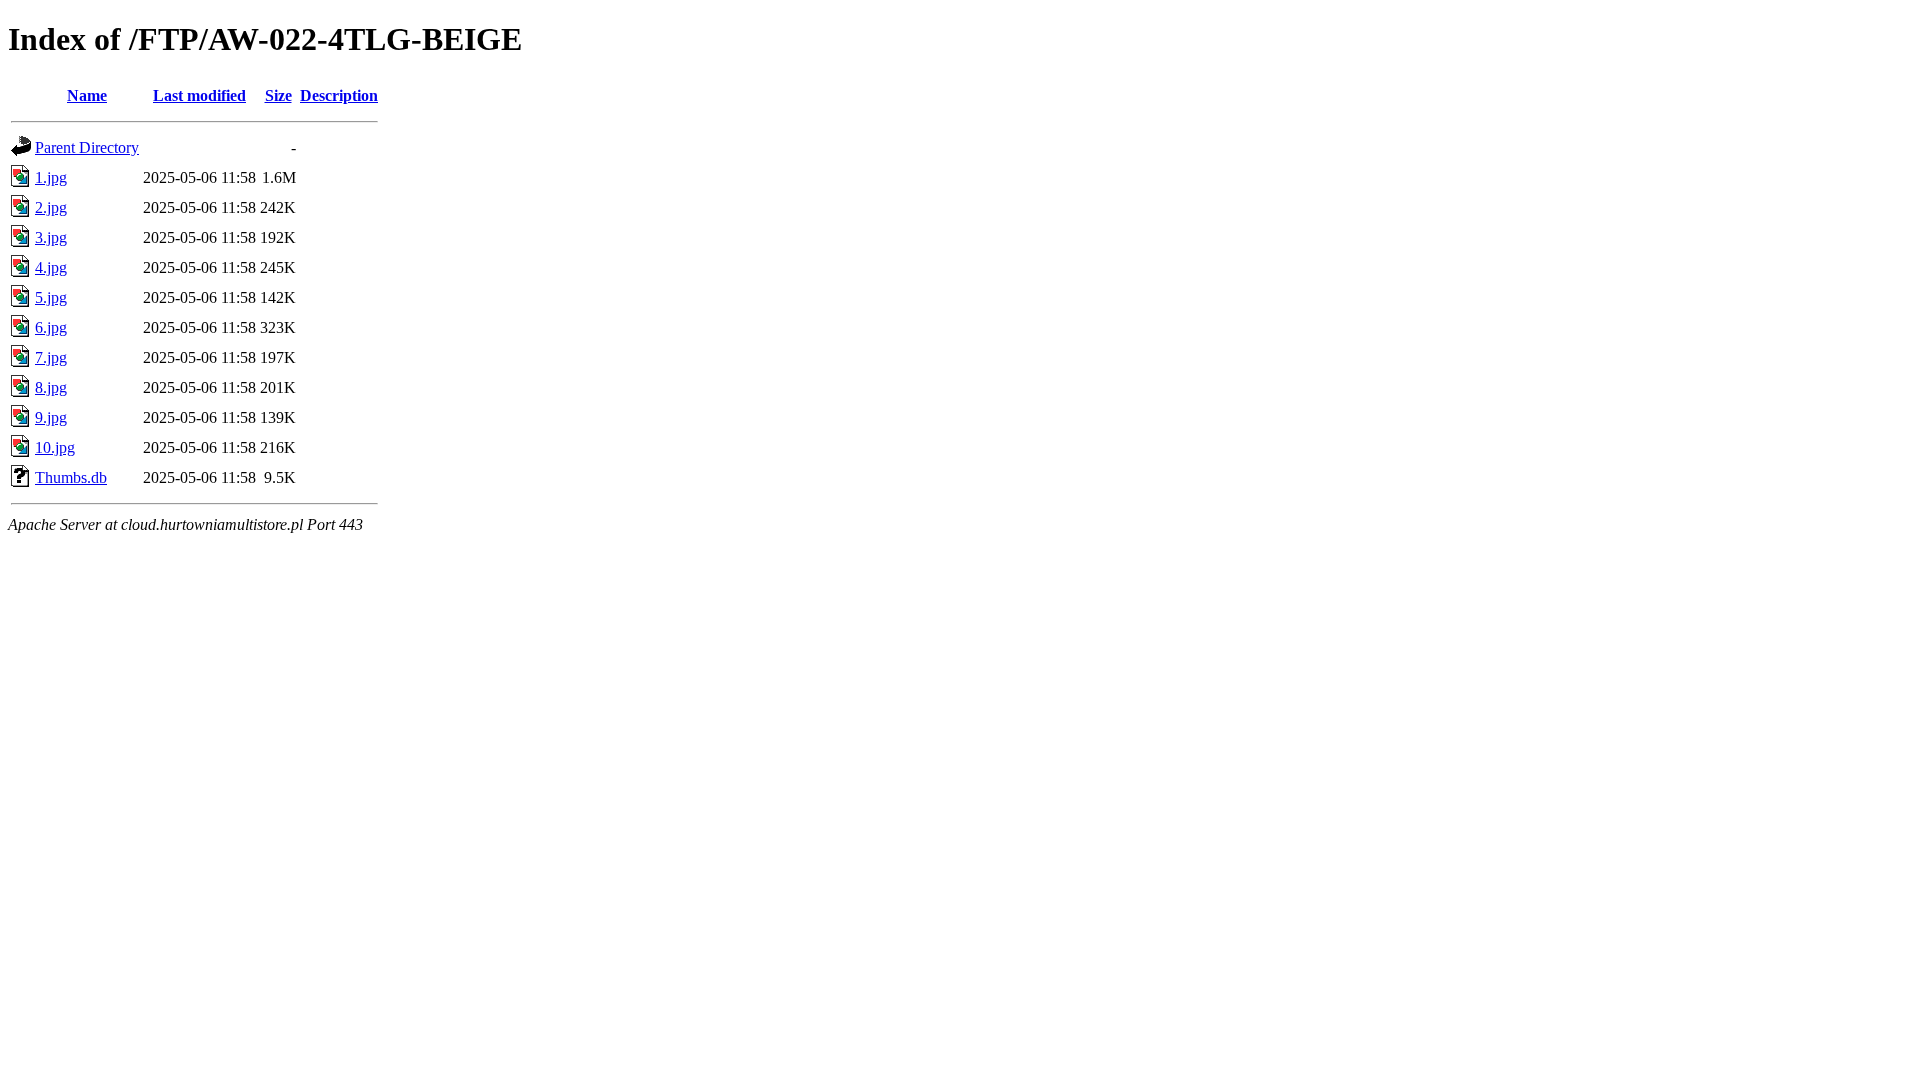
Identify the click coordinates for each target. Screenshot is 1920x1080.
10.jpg (55, 447)
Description (339, 95)
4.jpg (51, 267)
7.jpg (51, 357)
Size (278, 95)
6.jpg (51, 327)
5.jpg (51, 297)
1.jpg (51, 177)
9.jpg (51, 417)
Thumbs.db (71, 477)
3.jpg (51, 237)
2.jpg (51, 207)
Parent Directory (87, 147)
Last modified (199, 95)
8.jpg (51, 387)
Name (87, 95)
